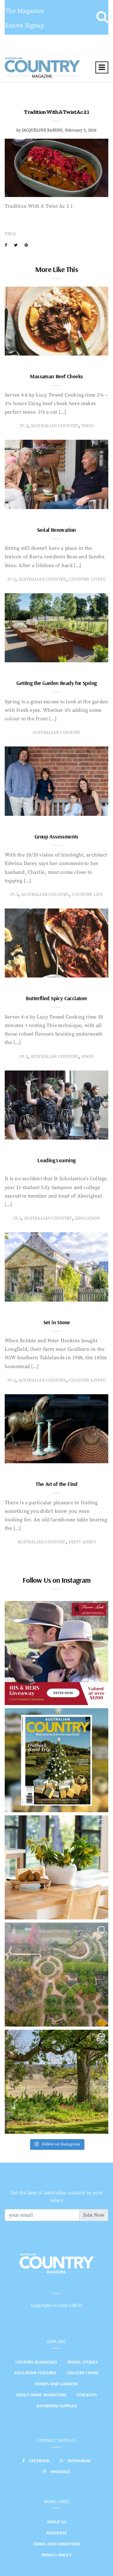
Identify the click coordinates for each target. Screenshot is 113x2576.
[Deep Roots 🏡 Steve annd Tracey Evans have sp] (56, 2082)
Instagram (79, 2461)
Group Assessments (56, 836)
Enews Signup (25, 26)
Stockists (87, 2395)
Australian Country (54, 426)
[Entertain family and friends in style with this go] (56, 1867)
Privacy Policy (56, 2555)
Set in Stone (57, 1322)
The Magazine (24, 11)
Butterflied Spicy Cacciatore (56, 998)
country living (87, 579)
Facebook (39, 2461)
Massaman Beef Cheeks (56, 376)
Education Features (35, 2373)
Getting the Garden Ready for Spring (56, 683)
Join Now (94, 2215)
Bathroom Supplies (57, 2406)
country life (87, 895)
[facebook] (6, 245)
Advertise (56, 2533)
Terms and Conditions (57, 2544)
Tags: (11, 234)
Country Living (83, 2373)
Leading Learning (56, 1160)
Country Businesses (36, 2362)
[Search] (102, 17)
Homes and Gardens (57, 2384)
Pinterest (60, 2472)
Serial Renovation (56, 530)
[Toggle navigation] (102, 67)
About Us (56, 2522)
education (88, 1218)
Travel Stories (83, 2362)
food (87, 426)
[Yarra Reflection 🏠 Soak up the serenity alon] (56, 1975)
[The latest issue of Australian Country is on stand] (56, 1760)
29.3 (24, 426)
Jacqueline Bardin (42, 130)
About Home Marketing (41, 2395)
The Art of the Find (56, 1484)
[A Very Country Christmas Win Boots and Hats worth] (56, 1653)
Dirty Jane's (82, 1542)
